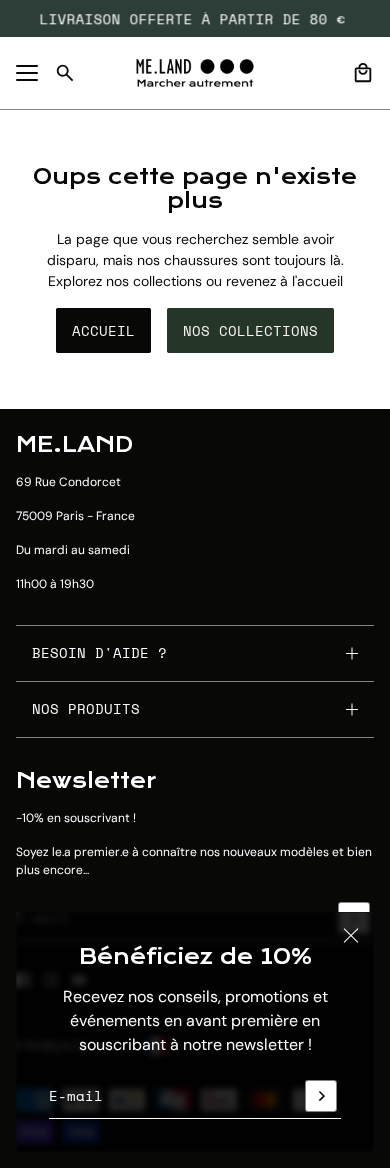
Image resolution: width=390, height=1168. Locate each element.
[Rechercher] (65, 73)
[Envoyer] (321, 1096)
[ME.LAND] (195, 73)
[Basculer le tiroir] (27, 73)
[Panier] (363, 73)
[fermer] (351, 935)
